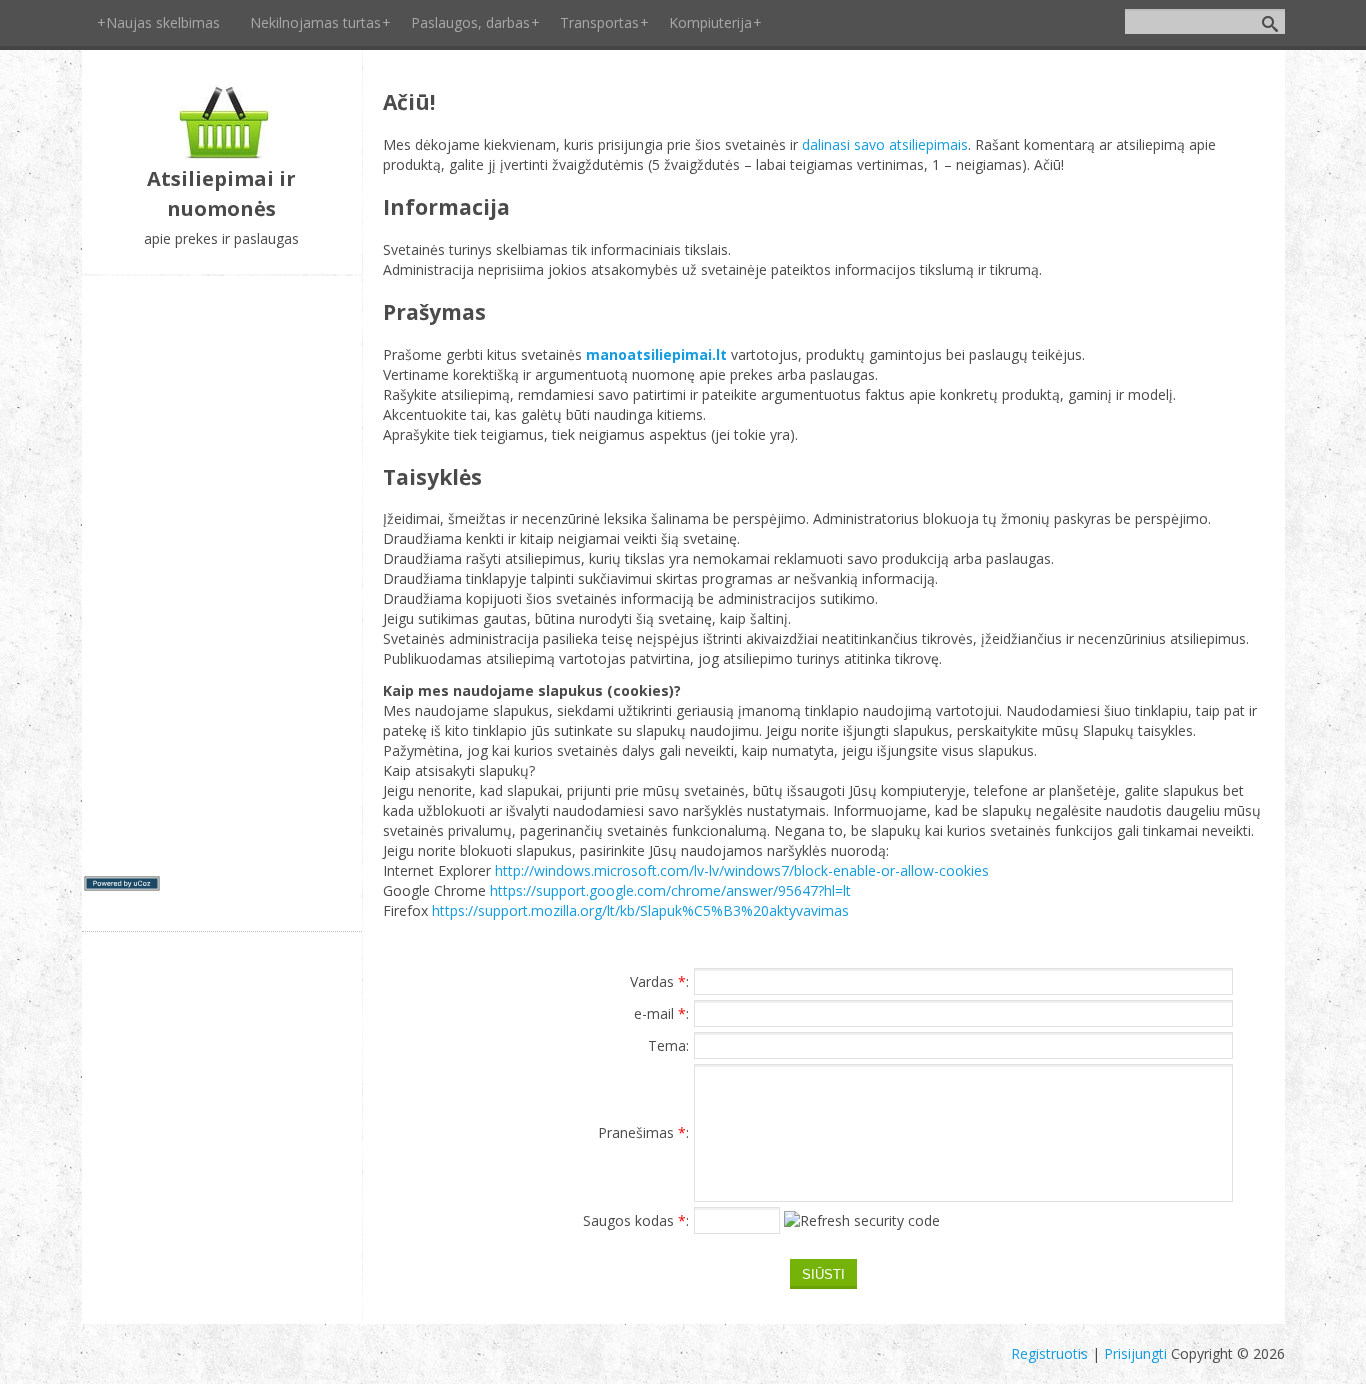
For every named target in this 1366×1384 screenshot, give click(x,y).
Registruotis (1049, 1353)
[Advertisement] (222, 576)
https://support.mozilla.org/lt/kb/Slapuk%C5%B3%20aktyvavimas (640, 910)
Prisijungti (1135, 1353)
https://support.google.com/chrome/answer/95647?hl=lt (670, 890)
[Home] (221, 153)
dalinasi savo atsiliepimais (885, 144)
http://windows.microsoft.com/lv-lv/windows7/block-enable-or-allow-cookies (740, 870)
